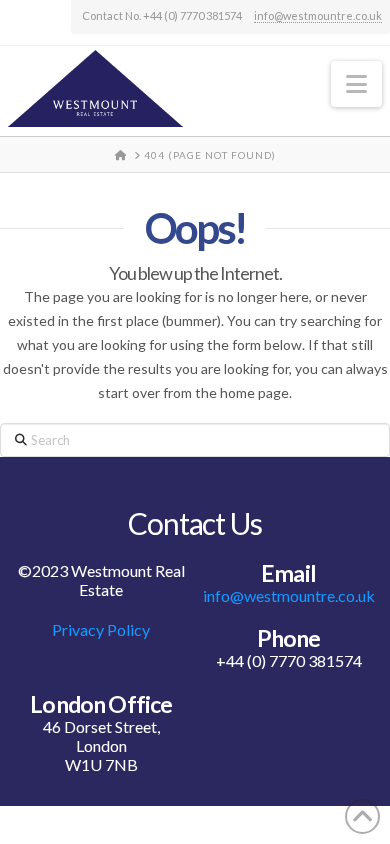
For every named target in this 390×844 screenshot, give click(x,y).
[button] (356, 84)
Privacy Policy (101, 629)
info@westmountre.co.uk (318, 15)
